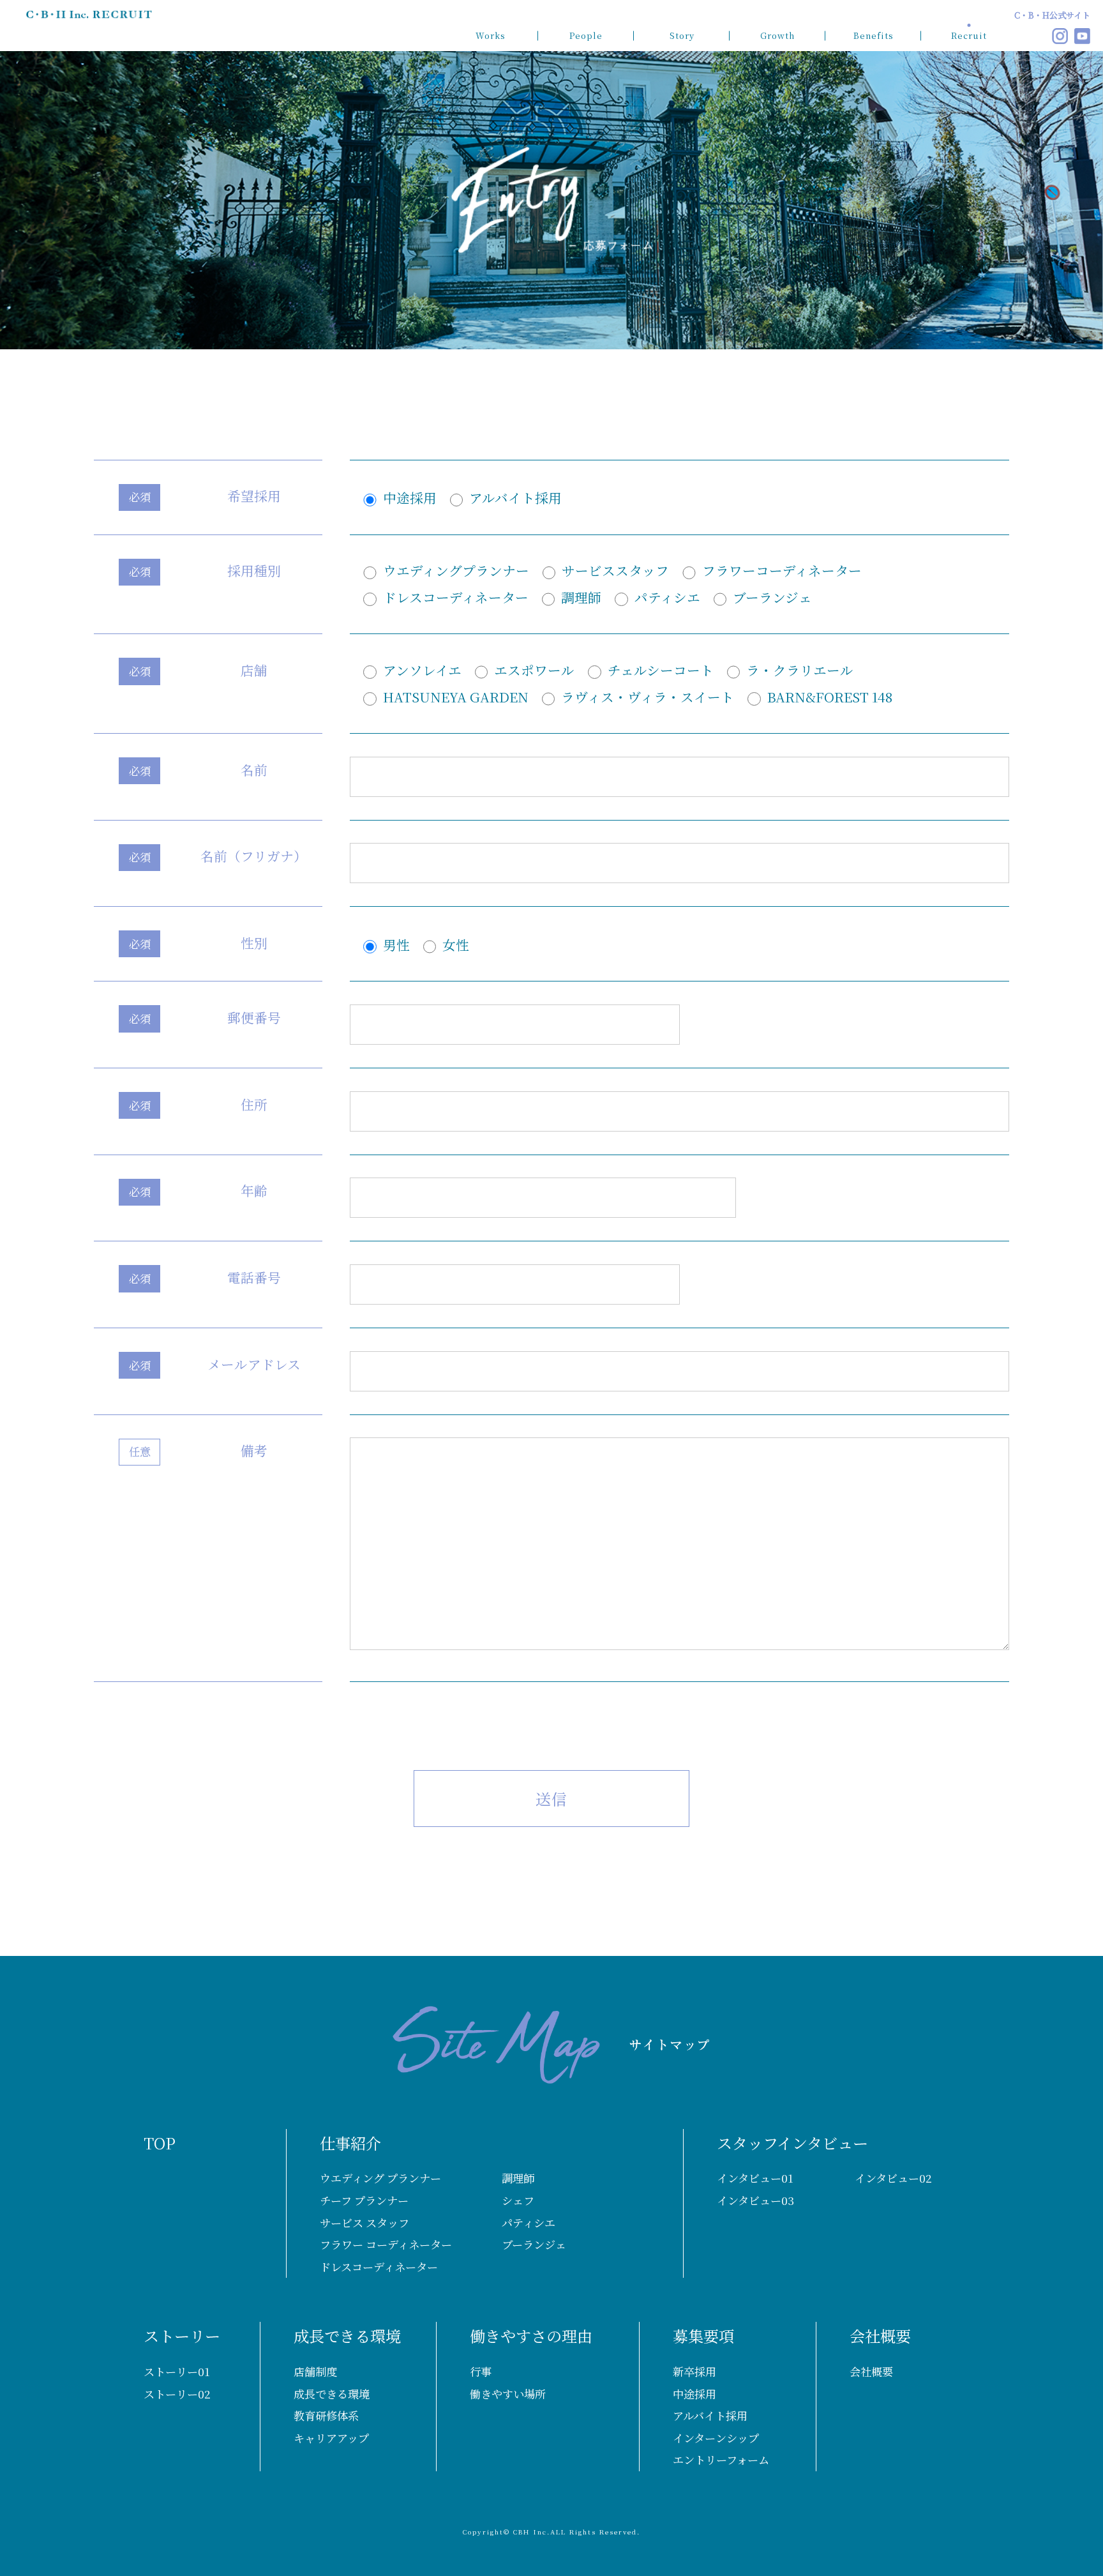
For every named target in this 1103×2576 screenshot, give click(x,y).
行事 (481, 2371)
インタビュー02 (893, 2178)
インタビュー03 (755, 2200)
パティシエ (529, 2223)
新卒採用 (694, 2371)
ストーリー (182, 2336)
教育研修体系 (326, 2415)
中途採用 (694, 2394)
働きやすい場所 (508, 2394)
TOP (160, 2143)
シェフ (518, 2200)
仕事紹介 (350, 2143)
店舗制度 (315, 2371)
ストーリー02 (177, 2394)
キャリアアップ (331, 2438)
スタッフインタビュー (792, 2143)
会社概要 (880, 2336)
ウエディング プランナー (380, 2178)
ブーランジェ (534, 2244)
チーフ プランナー (364, 2200)
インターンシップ (716, 2438)
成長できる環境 (347, 2336)
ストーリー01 (177, 2371)
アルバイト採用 (710, 2415)
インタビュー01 (755, 2178)
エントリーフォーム (721, 2459)
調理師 (518, 2178)
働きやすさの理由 (531, 2336)
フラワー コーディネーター (386, 2244)
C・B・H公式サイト (1052, 15)
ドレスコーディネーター (379, 2267)
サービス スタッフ (364, 2223)
